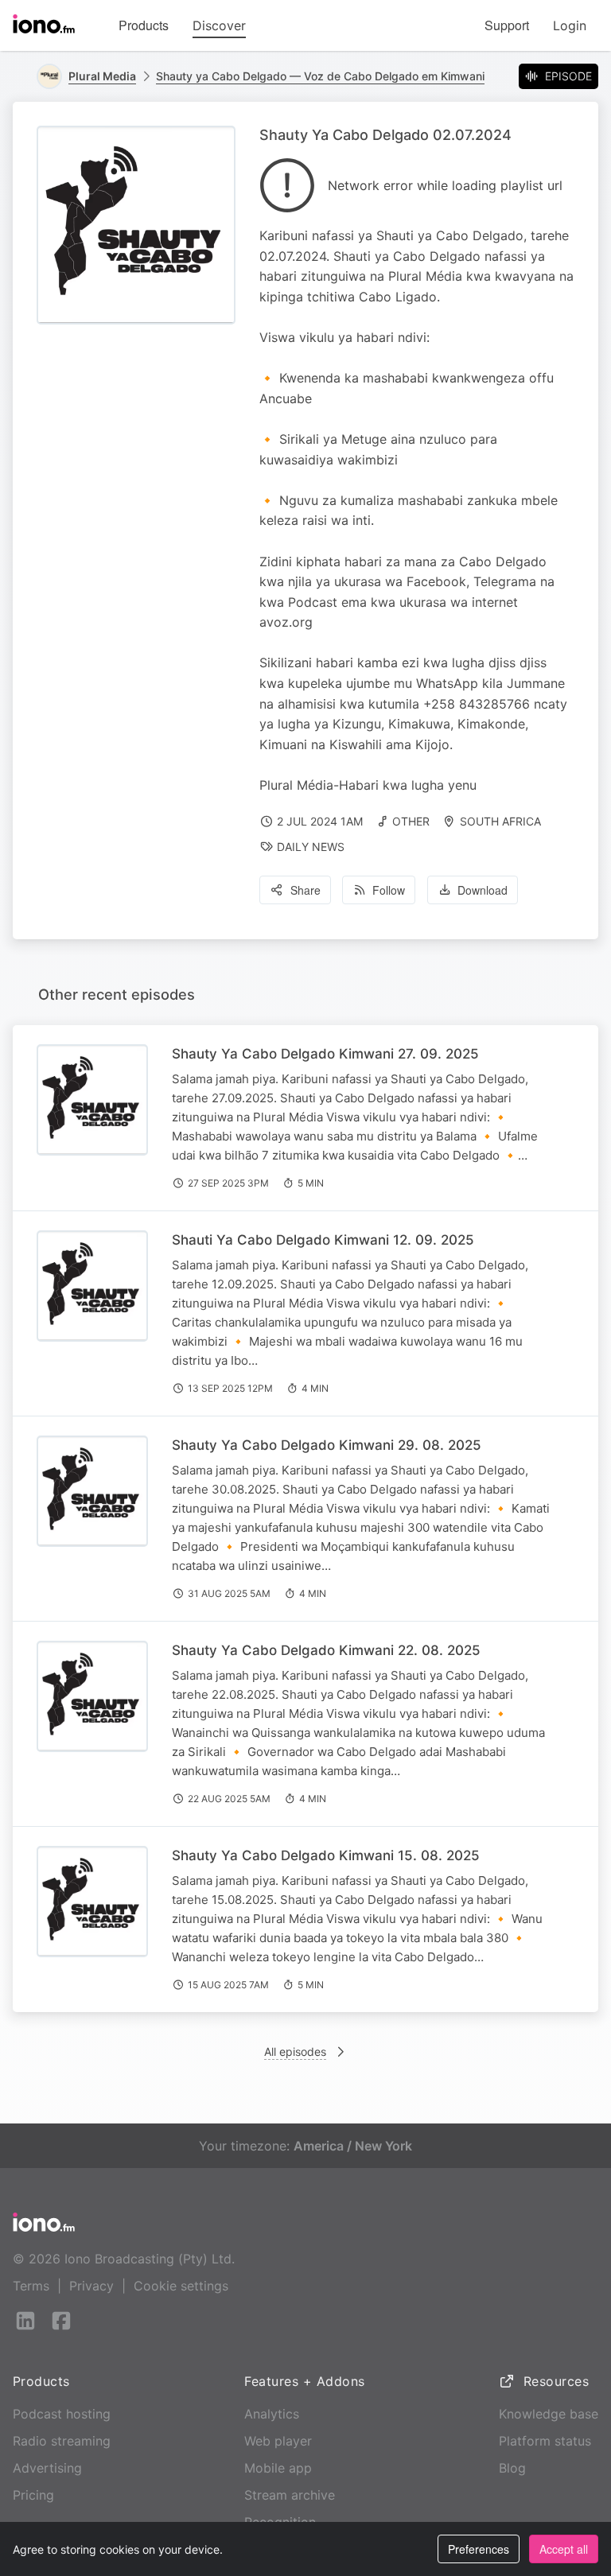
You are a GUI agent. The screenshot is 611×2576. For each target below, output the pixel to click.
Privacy (91, 2286)
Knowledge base (549, 2414)
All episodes (295, 2051)
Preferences (479, 2549)
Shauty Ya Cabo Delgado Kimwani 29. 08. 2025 (327, 1445)
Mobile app (278, 2468)
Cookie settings (181, 2286)
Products (144, 25)
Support (507, 25)
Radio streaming (62, 2441)
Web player (278, 2441)
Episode (568, 76)
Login (570, 25)
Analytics (272, 2414)
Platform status (545, 2441)
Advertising (47, 2468)
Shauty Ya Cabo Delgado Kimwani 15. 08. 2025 (326, 1855)
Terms (31, 2286)
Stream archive (290, 2495)
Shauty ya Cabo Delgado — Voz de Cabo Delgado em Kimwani (320, 76)
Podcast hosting (62, 2414)
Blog (512, 2468)
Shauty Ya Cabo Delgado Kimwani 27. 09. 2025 (325, 1054)
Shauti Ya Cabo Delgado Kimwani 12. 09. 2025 (323, 1240)
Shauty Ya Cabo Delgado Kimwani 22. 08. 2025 (326, 1650)
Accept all (564, 2549)
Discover (219, 25)
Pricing (33, 2495)
